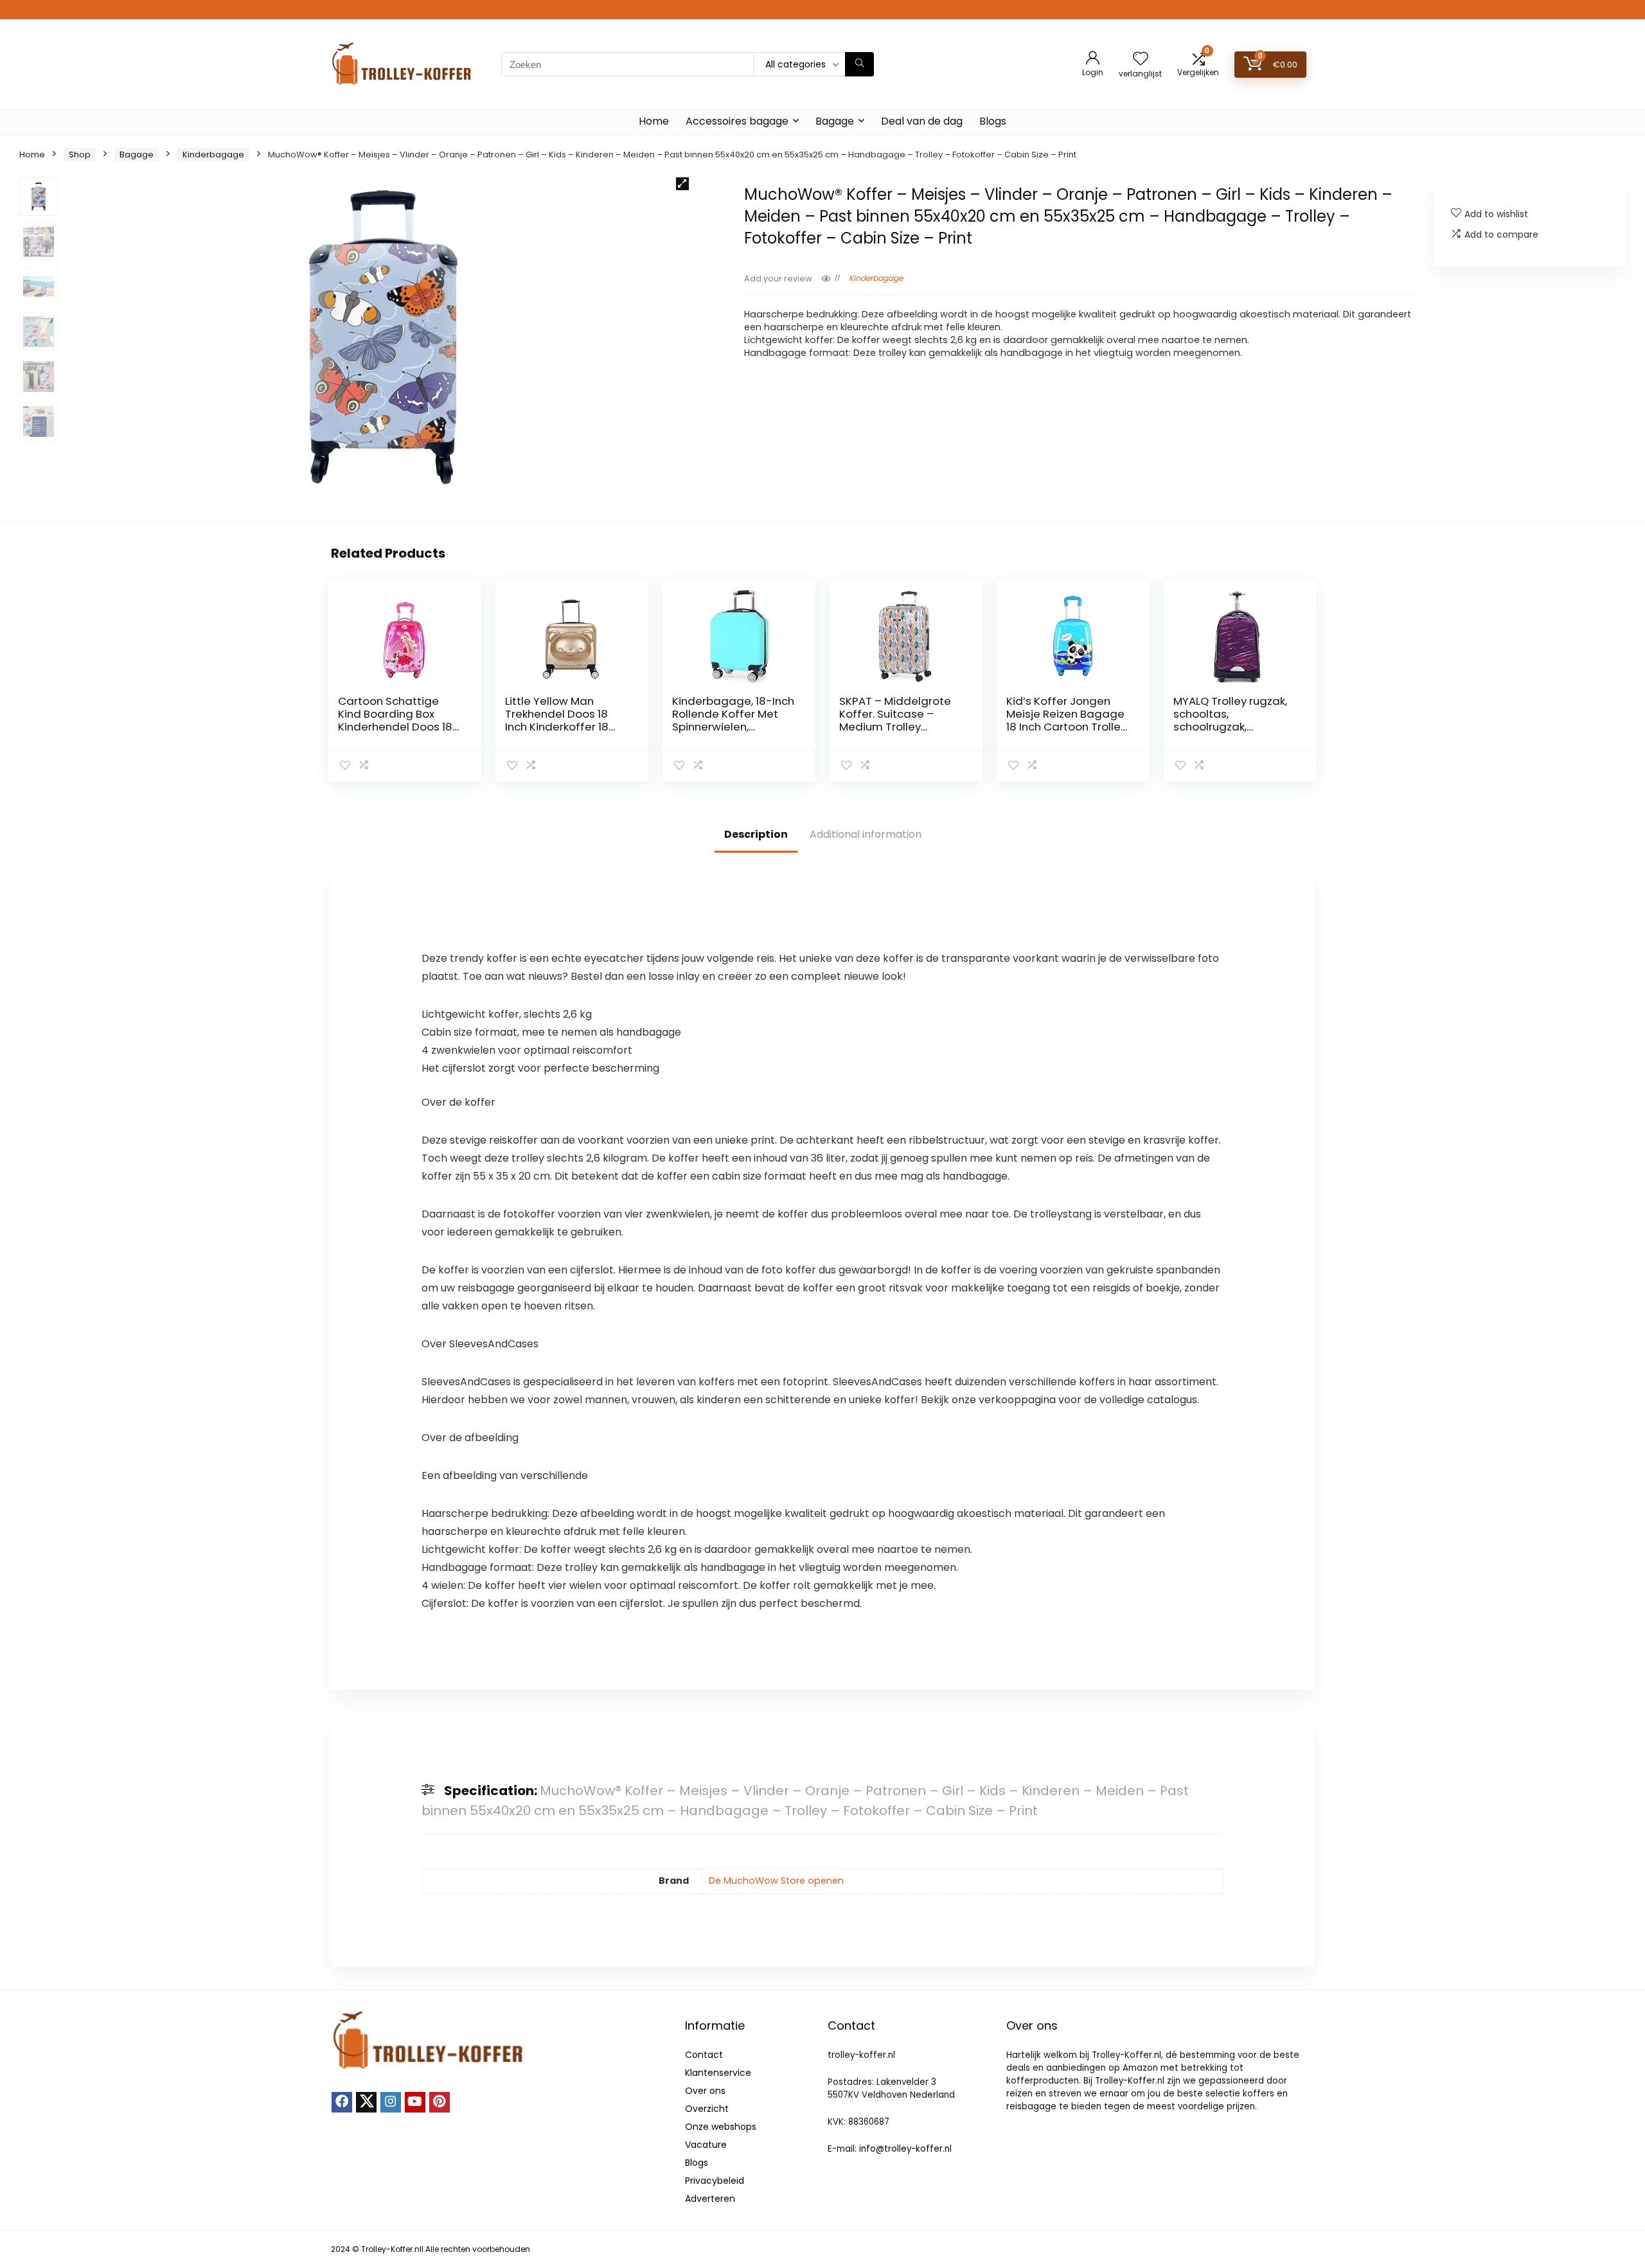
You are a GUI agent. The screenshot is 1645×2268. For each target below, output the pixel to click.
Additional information (866, 834)
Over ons (705, 2091)
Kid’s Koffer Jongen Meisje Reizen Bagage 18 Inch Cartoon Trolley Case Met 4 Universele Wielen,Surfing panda (1066, 727)
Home (654, 121)
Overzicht (707, 2109)
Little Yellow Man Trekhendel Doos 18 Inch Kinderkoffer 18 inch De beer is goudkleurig (557, 727)
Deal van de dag (922, 121)
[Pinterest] (440, 2102)
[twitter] (366, 2102)
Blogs (993, 121)
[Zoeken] (859, 64)
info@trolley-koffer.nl (905, 2149)
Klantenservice (718, 2073)
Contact (704, 2055)
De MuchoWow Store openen (776, 1881)
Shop (80, 155)
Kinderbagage (213, 155)
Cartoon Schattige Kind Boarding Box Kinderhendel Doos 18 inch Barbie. (395, 720)
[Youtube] (415, 2102)
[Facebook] (342, 2102)
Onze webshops (721, 2127)
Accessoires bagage (737, 121)
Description (756, 834)
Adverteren (710, 2199)
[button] (682, 184)
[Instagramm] (391, 2102)
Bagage (835, 121)
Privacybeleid (715, 2181)
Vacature (706, 2145)
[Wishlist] (1141, 59)
